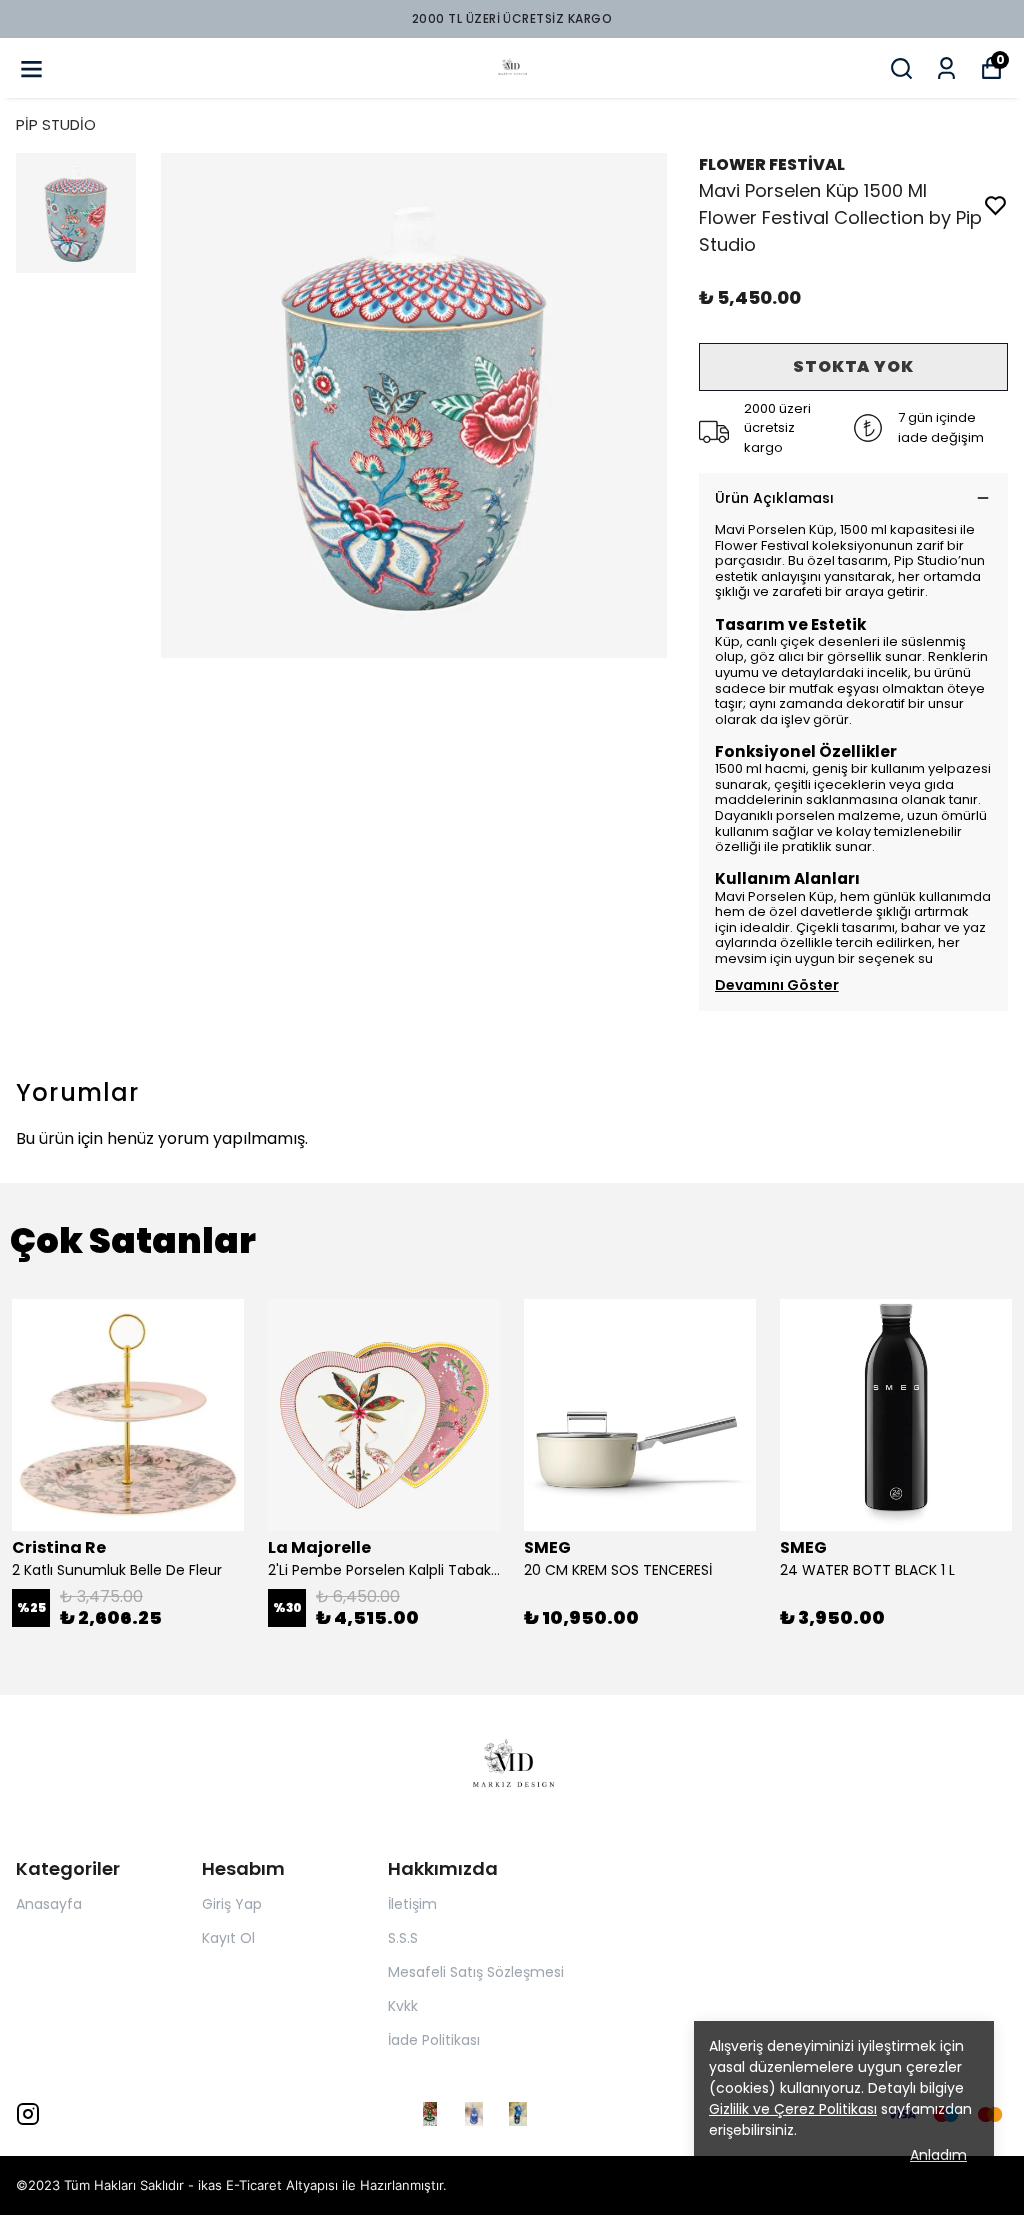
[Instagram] (28, 2114)
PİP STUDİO (56, 124)
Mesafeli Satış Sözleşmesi (476, 1972)
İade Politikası (434, 2040)
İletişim (412, 1904)
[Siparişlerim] (946, 68)
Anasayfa (49, 1904)
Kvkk (403, 2006)
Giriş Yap (232, 1904)
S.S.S (403, 1938)
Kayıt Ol (228, 1938)
